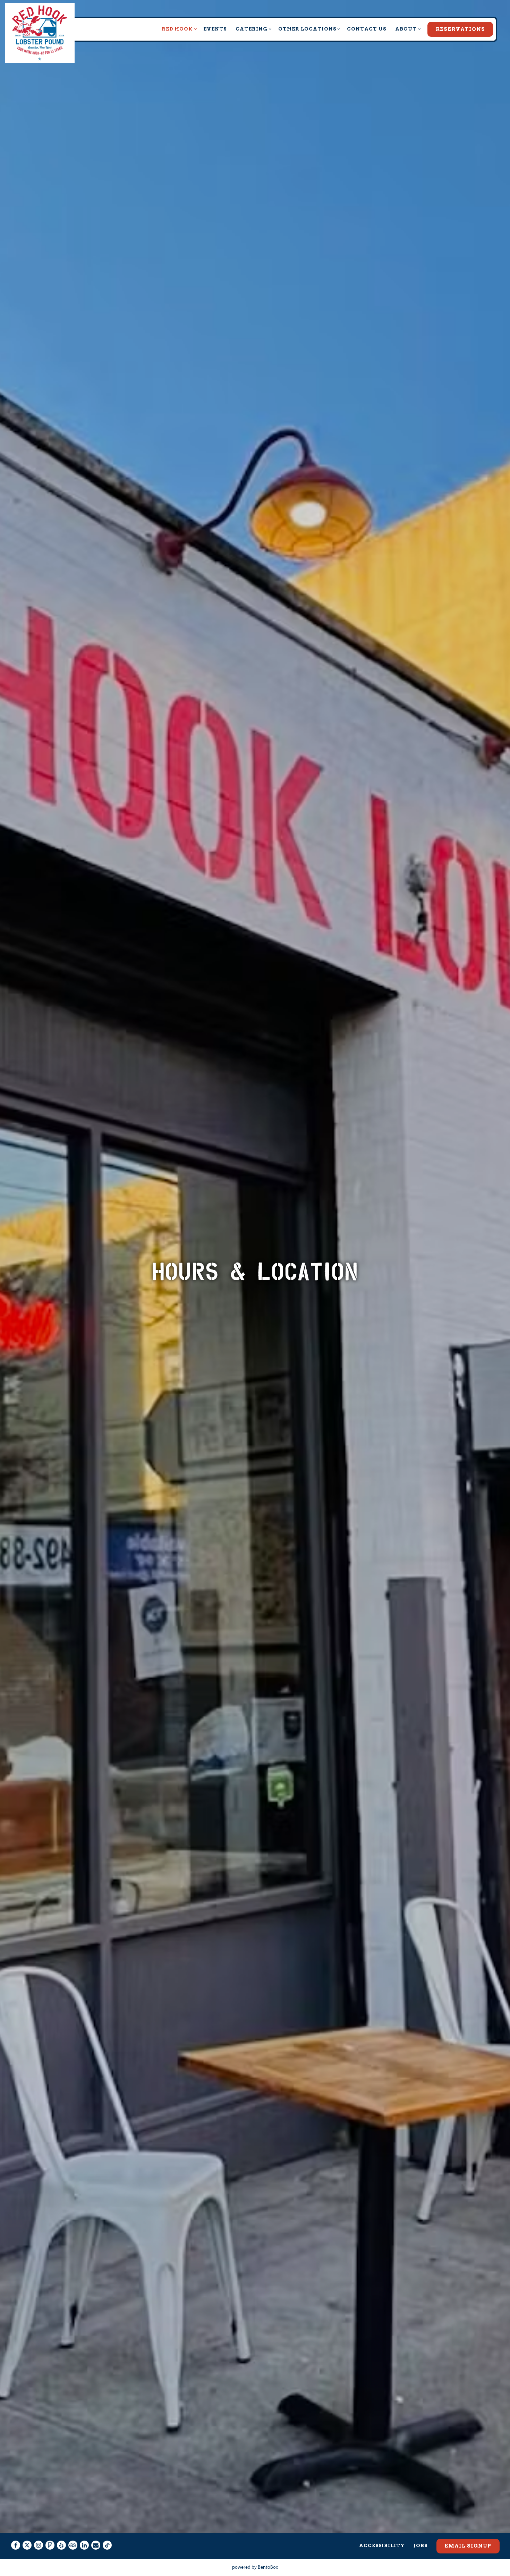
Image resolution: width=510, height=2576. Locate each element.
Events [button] (215, 29)
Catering (253, 29)
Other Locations (308, 29)
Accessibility (382, 2545)
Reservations (460, 29)
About (407, 29)
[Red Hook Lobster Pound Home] (40, 33)
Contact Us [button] (367, 29)
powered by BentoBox (255, 2567)
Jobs (420, 2545)
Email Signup (468, 2546)
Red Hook (178, 29)
